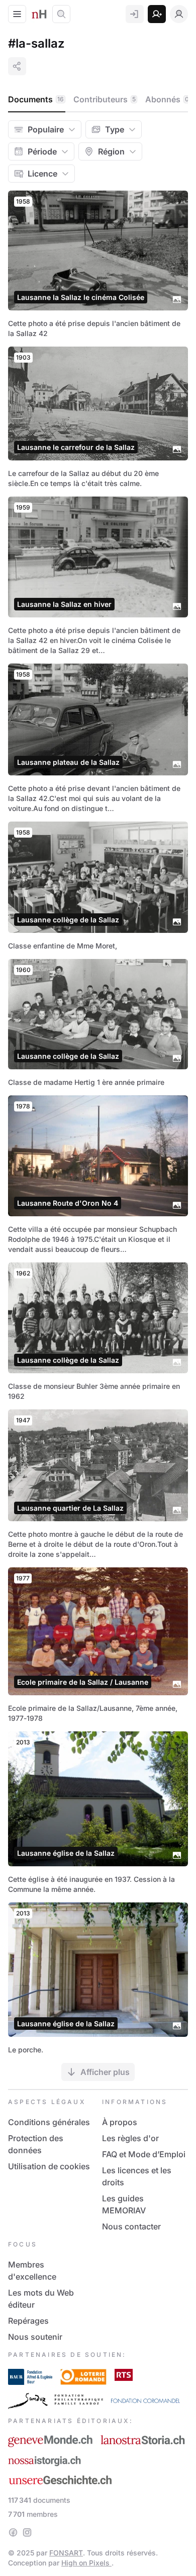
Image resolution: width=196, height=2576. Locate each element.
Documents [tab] (36, 99)
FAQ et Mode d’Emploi (144, 2154)
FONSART (66, 2553)
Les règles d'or (130, 2138)
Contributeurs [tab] (105, 99)
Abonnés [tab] (167, 99)
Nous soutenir (35, 2337)
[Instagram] (27, 2532)
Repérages (28, 2321)
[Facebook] (13, 2532)
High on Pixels (86, 2563)
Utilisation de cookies (49, 2166)
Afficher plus (105, 2072)
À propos (120, 2122)
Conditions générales (49, 2122)
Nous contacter (131, 2226)
